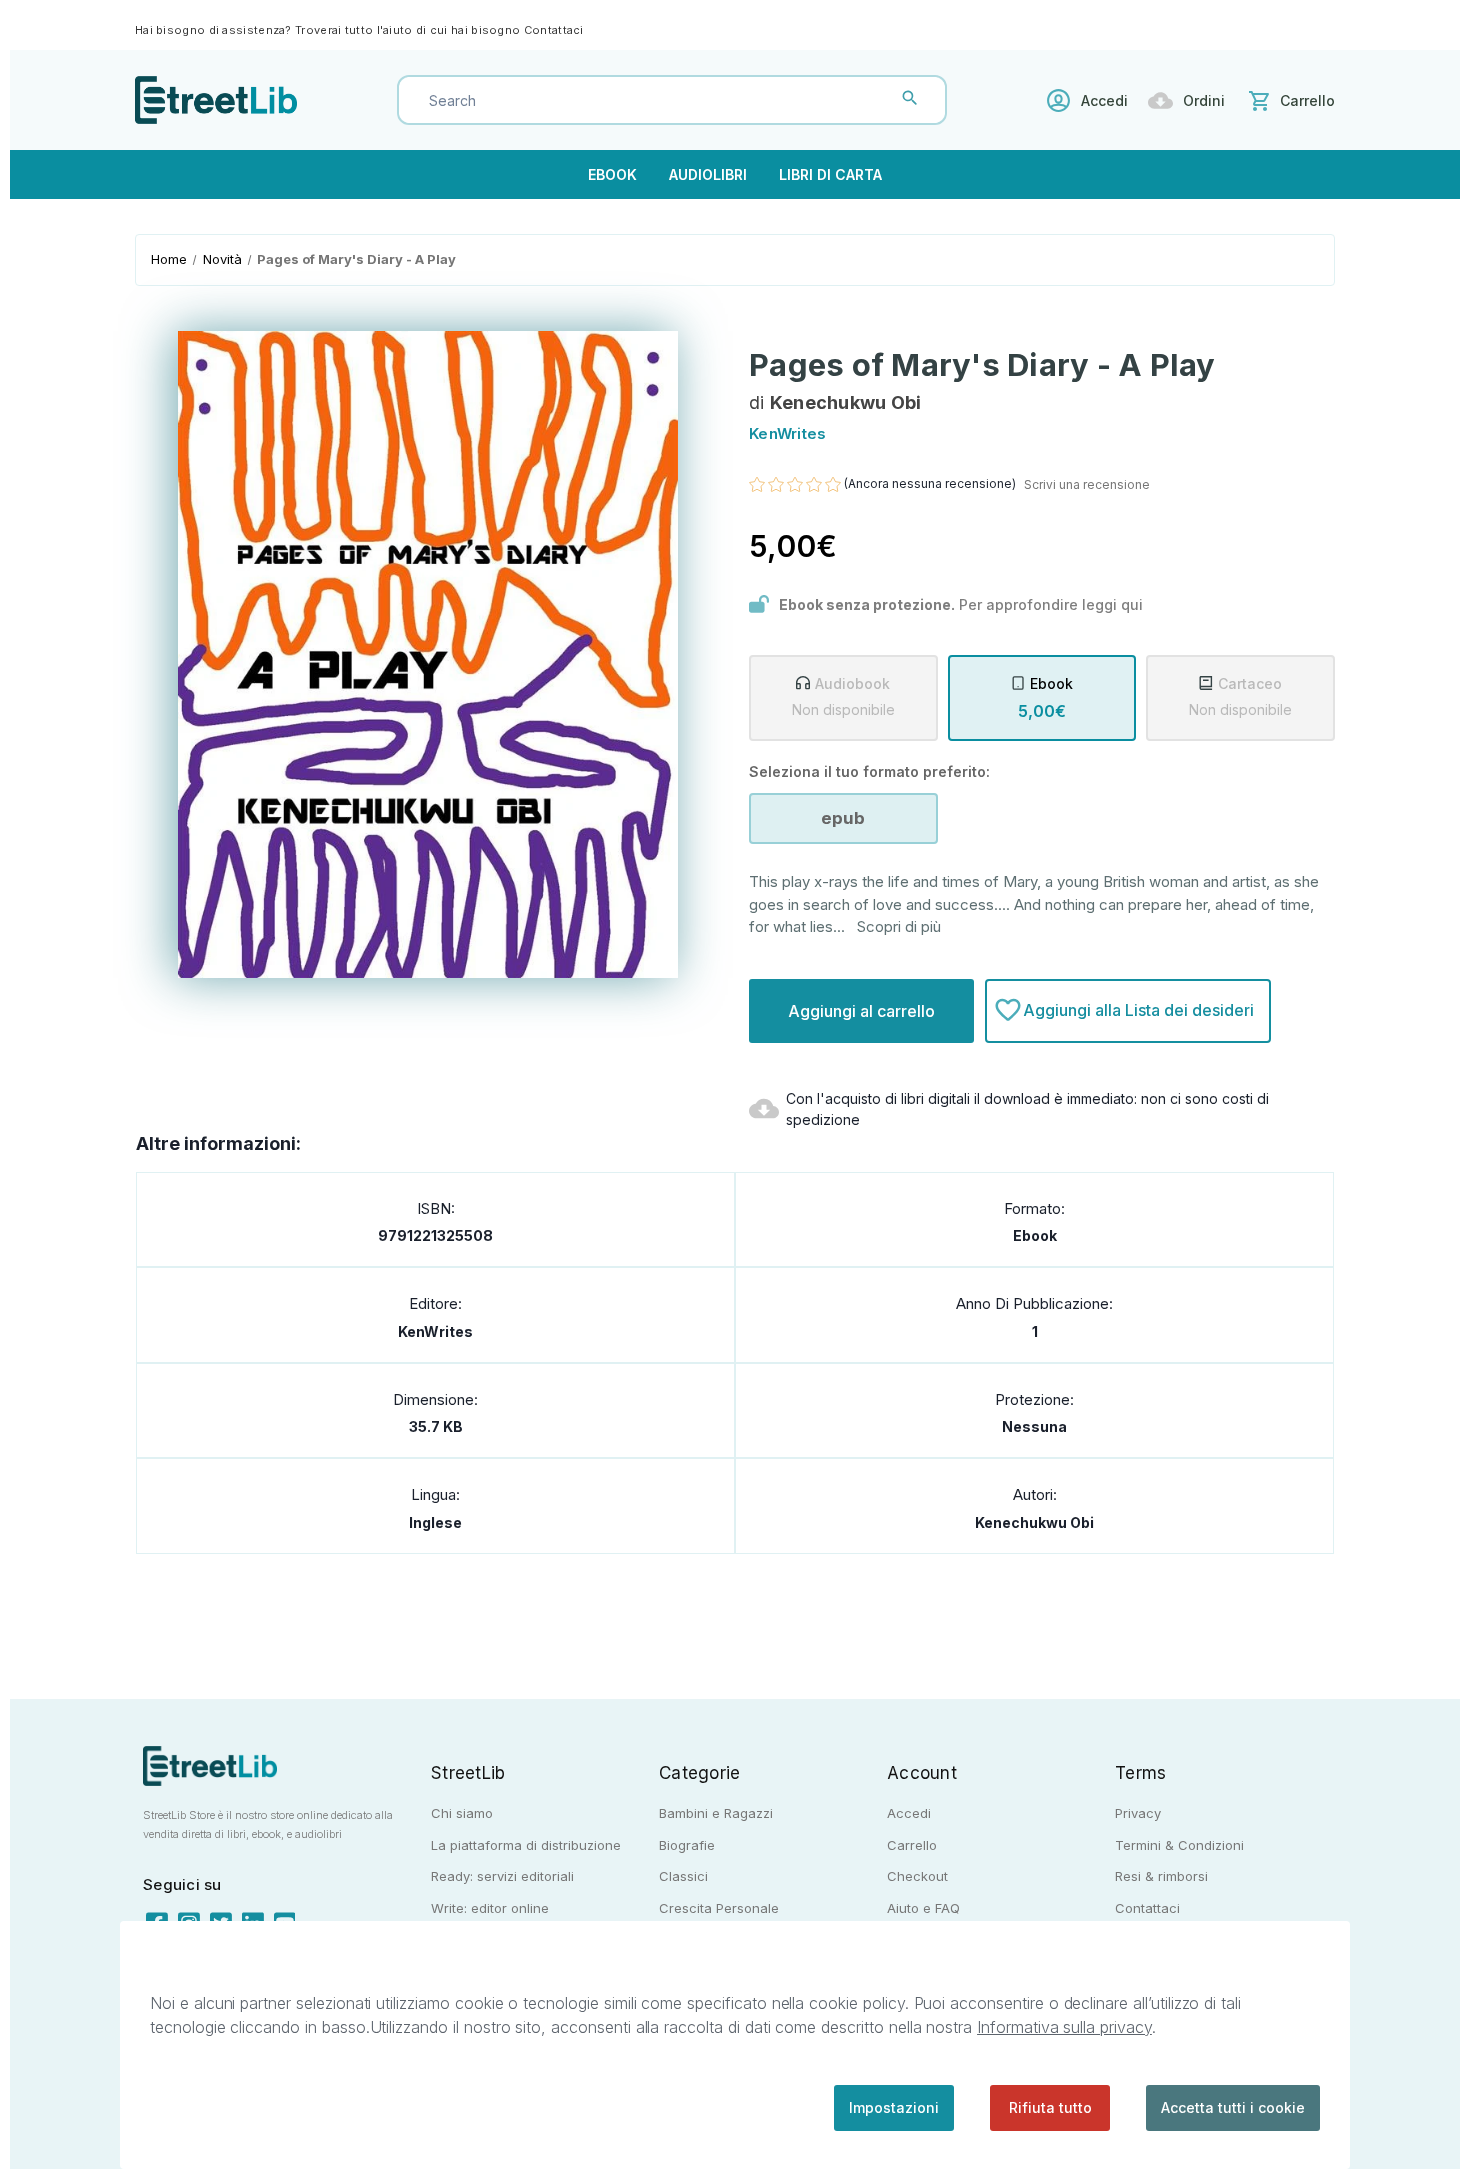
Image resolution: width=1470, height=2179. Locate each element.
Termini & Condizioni (1179, 1845)
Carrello (912, 1845)
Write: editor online (490, 1908)
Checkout (917, 1876)
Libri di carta (830, 174)
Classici (683, 1876)
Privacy (1138, 1813)
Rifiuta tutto (1050, 2107)
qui (1132, 604)
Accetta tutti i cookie (1233, 2107)
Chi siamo (462, 1813)
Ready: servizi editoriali (502, 1876)
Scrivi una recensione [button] (1087, 484)
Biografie (687, 1845)
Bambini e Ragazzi (716, 1813)
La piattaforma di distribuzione (526, 1845)
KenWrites (435, 1331)
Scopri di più (899, 926)
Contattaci (554, 30)
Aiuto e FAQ (923, 1908)
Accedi (1104, 100)
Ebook (612, 174)
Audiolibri (708, 174)
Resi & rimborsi (1161, 1876)
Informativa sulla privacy (1064, 2027)
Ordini (1204, 100)
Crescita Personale (719, 1908)
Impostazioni (894, 2107)
